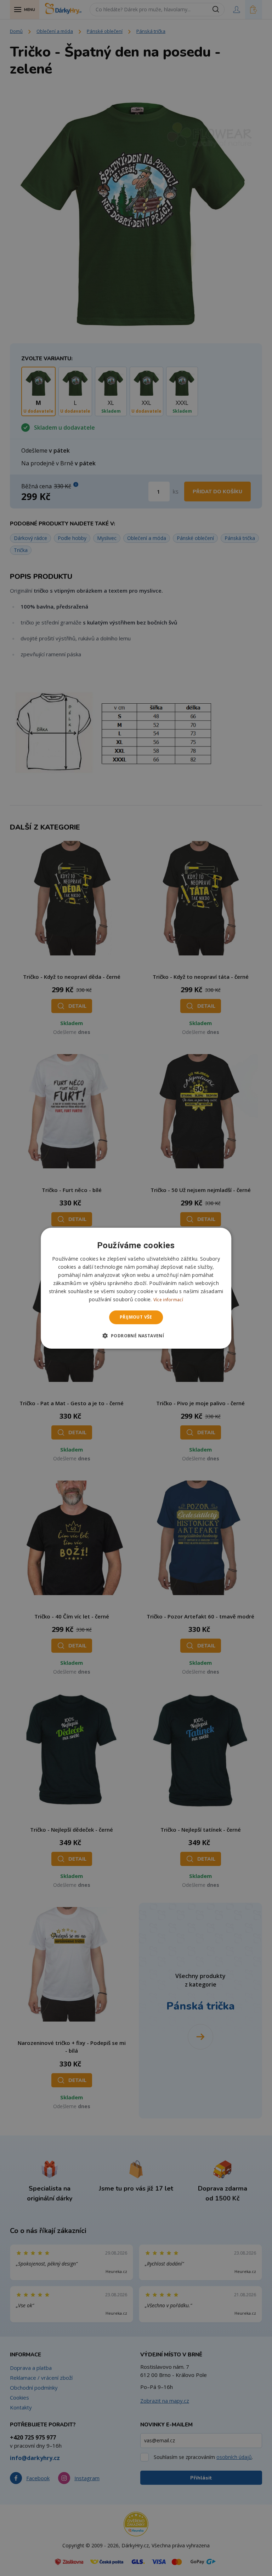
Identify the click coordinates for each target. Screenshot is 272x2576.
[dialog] (136, 1288)
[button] (136, 1336)
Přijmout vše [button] (136, 1317)
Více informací (168, 1300)
